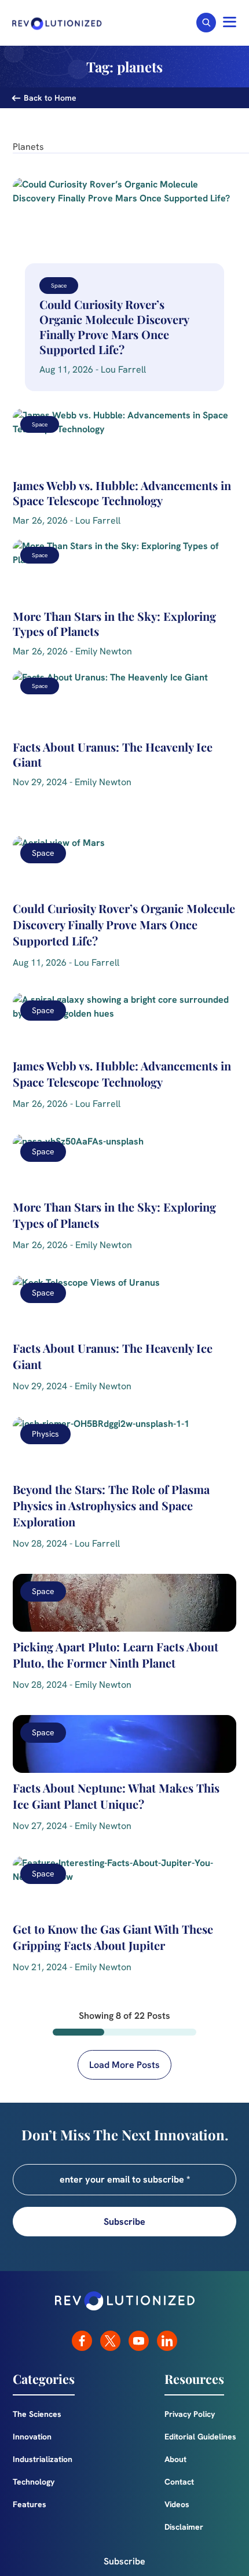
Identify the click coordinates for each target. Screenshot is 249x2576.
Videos (177, 2504)
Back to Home (50, 98)
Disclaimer (184, 2527)
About (175, 2459)
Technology (34, 2482)
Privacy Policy (190, 2414)
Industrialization (43, 2459)
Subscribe (124, 2561)
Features (30, 2504)
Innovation (32, 2437)
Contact (179, 2482)
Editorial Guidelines (200, 2437)
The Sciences (37, 2414)
